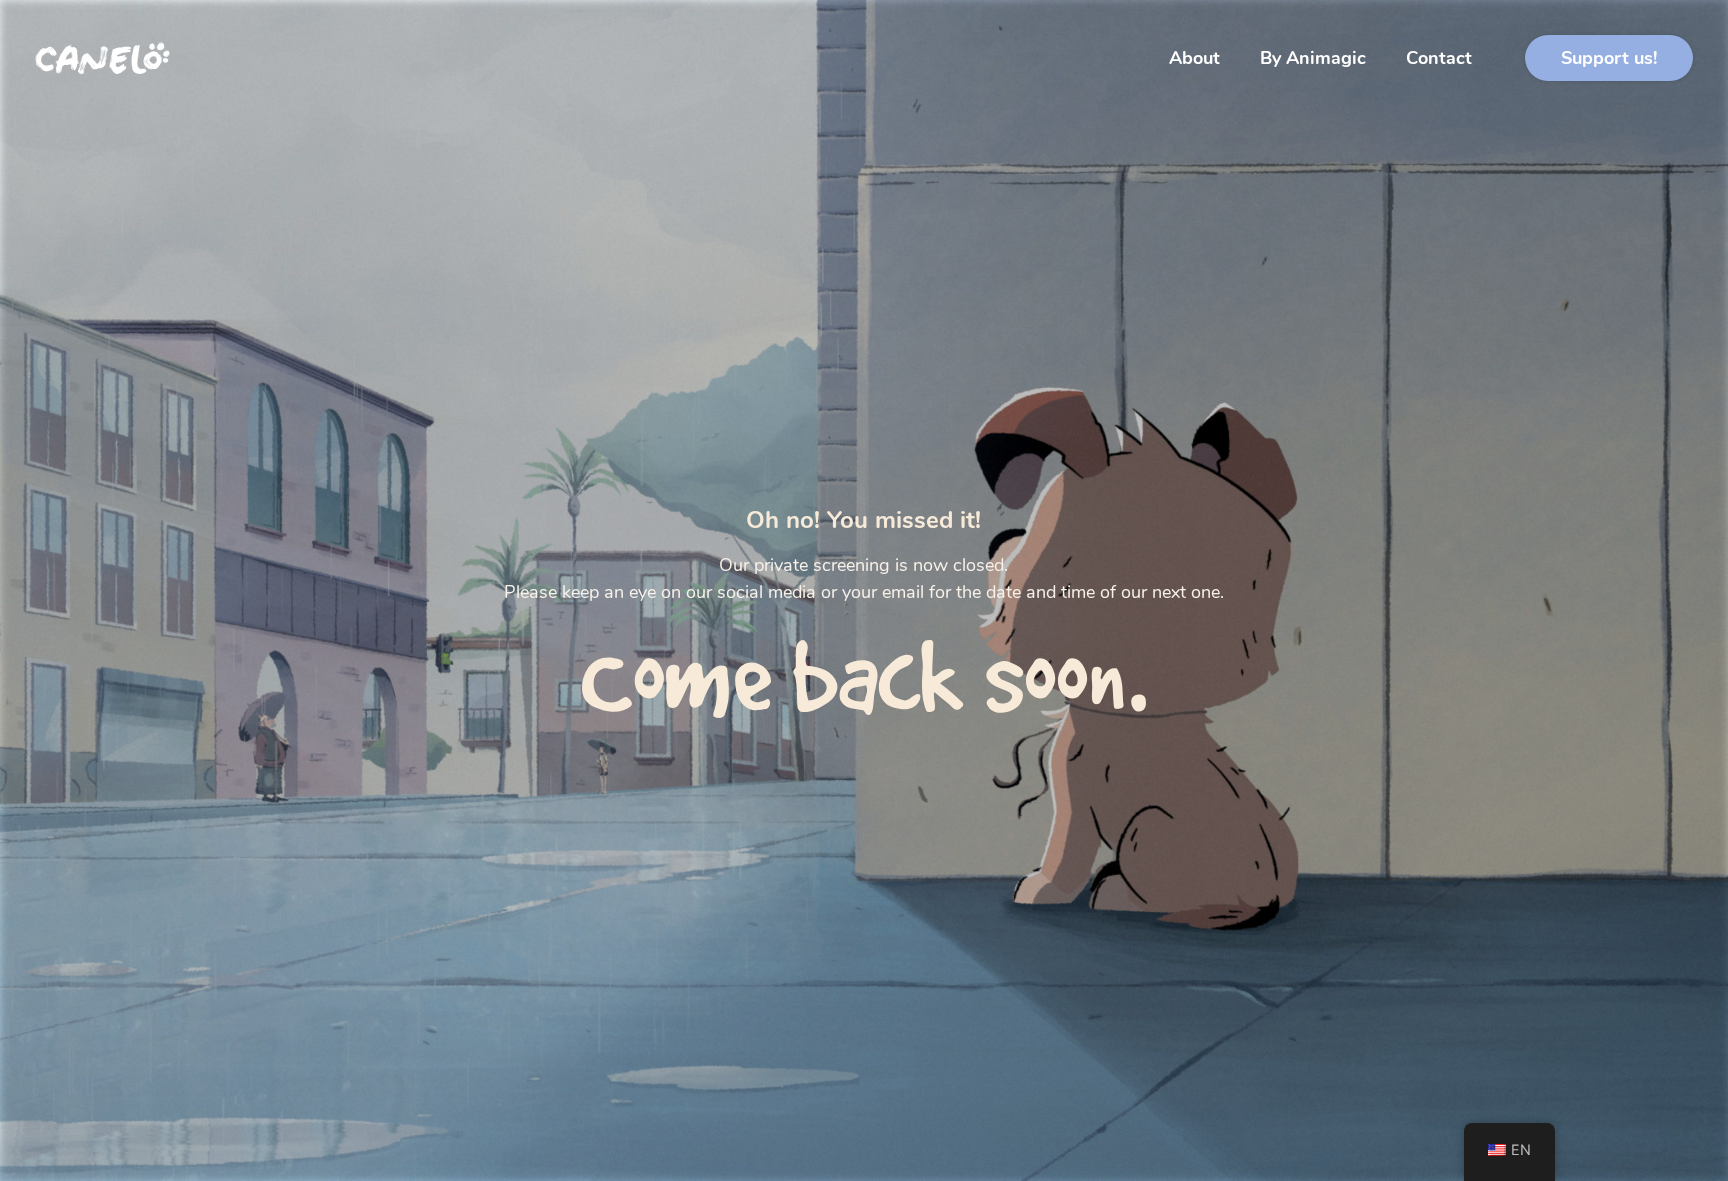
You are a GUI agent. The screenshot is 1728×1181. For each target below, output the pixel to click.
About (1194, 58)
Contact (1439, 58)
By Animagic (1313, 58)
